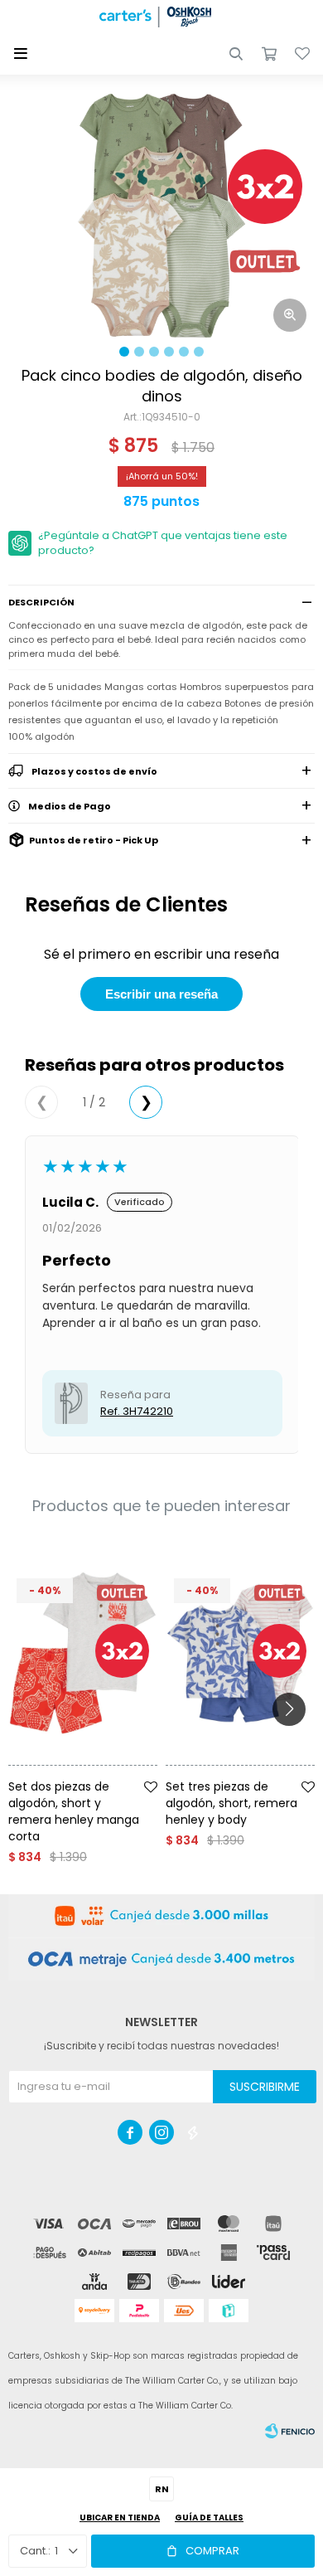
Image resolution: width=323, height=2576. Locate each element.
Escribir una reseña (161, 994)
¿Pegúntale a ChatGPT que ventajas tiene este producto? (163, 543)
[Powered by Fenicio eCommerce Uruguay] (290, 2431)
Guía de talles (209, 2518)
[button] (236, 54)
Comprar (212, 2551)
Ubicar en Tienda (120, 2518)
